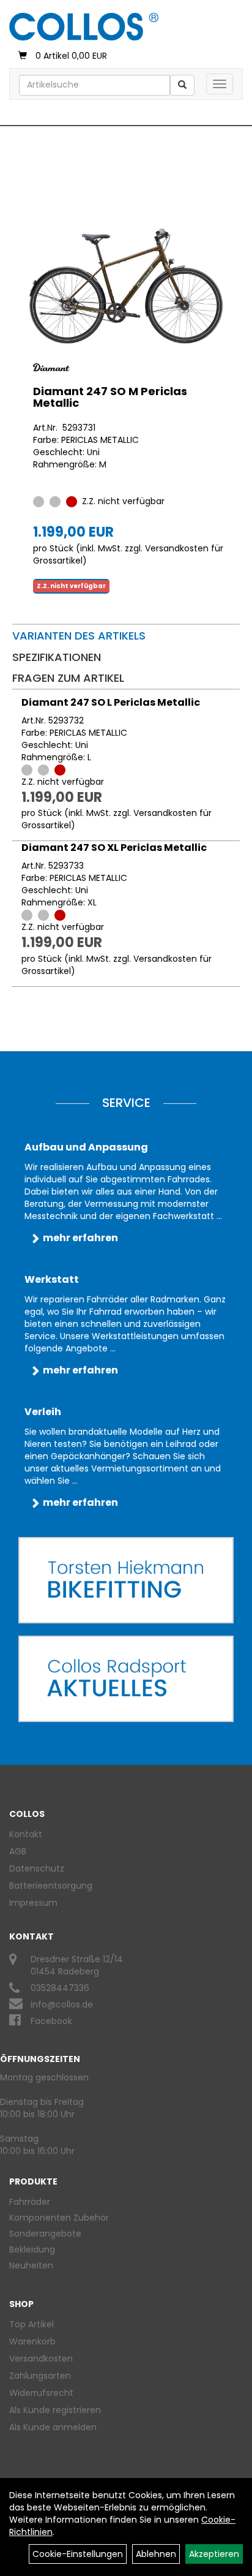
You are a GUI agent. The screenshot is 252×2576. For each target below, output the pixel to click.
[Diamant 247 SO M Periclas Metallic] (126, 286)
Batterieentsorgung (51, 1886)
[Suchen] (182, 85)
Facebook (51, 2021)
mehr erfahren (80, 1238)
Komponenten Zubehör (59, 2218)
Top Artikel (31, 2324)
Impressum (33, 1903)
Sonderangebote (45, 2234)
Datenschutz (37, 1868)
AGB (18, 1851)
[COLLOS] (84, 27)
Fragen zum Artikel (68, 678)
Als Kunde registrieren (55, 2410)
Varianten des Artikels (79, 636)
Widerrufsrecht (41, 2393)
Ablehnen (156, 2554)
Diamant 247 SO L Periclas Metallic (111, 702)
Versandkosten (41, 2359)
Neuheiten (31, 2265)
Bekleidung (32, 2249)
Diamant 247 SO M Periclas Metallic (110, 397)
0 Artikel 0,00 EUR (71, 56)
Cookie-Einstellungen (78, 2554)
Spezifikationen (57, 657)
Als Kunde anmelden (53, 2427)
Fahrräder (30, 2202)
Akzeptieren (214, 2554)
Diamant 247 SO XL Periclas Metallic (114, 848)
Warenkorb (32, 2341)
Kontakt (26, 1834)
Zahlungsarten (40, 2376)
